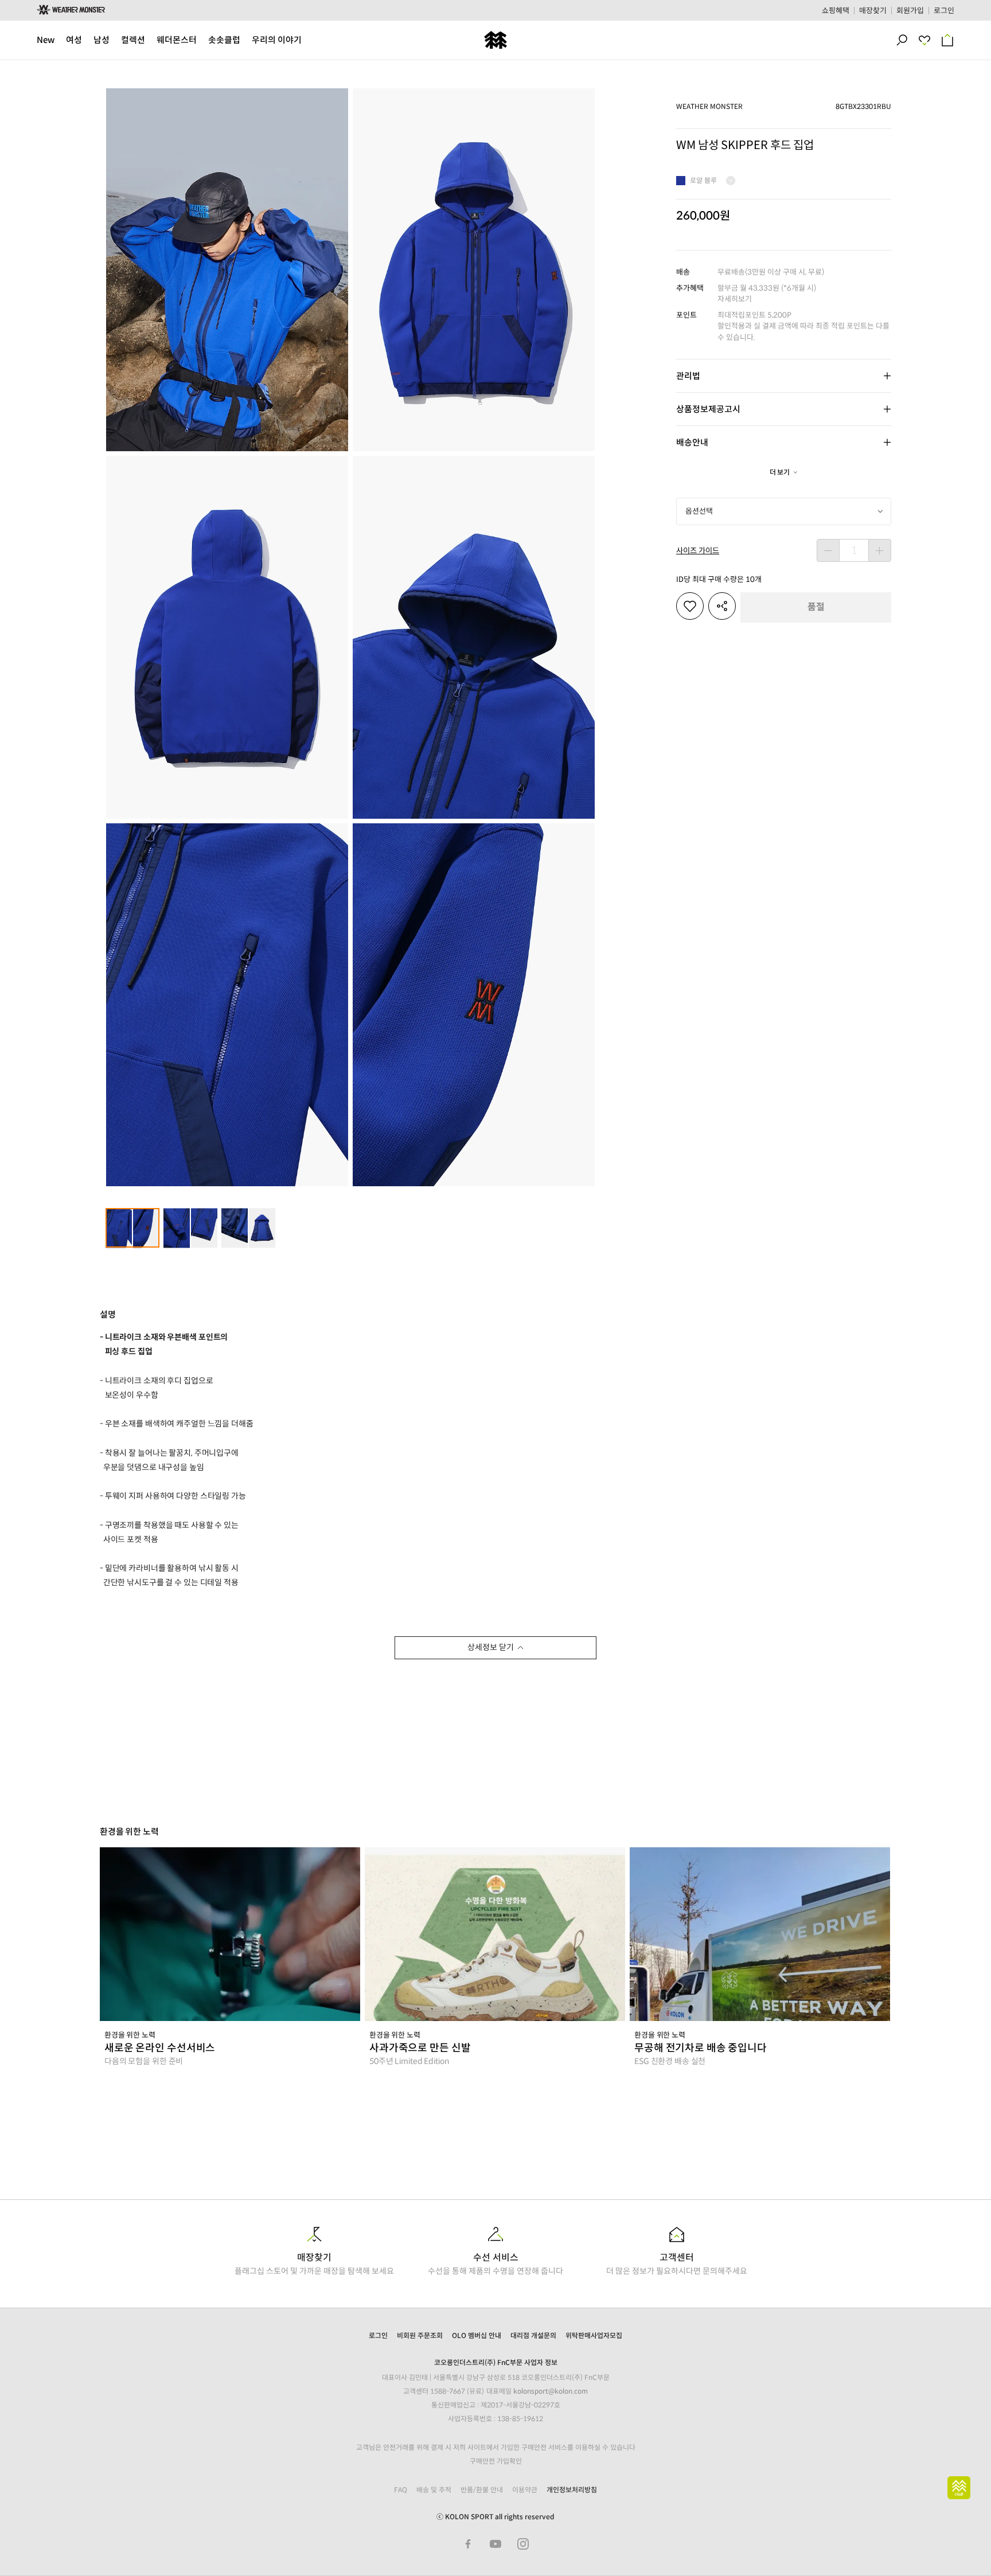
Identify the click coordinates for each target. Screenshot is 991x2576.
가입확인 (509, 2461)
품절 (816, 607)
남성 (102, 40)
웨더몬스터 (177, 40)
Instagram (523, 2544)
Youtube (495, 2544)
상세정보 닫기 (491, 1647)
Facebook (468, 2544)
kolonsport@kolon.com (551, 2391)
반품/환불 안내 (482, 2490)
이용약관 (525, 2490)
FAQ (401, 2490)
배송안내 (692, 442)
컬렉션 (133, 40)
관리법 (688, 376)
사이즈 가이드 (698, 551)
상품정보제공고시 (708, 409)
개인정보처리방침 (572, 2490)
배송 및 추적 (434, 2490)
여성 (74, 40)
